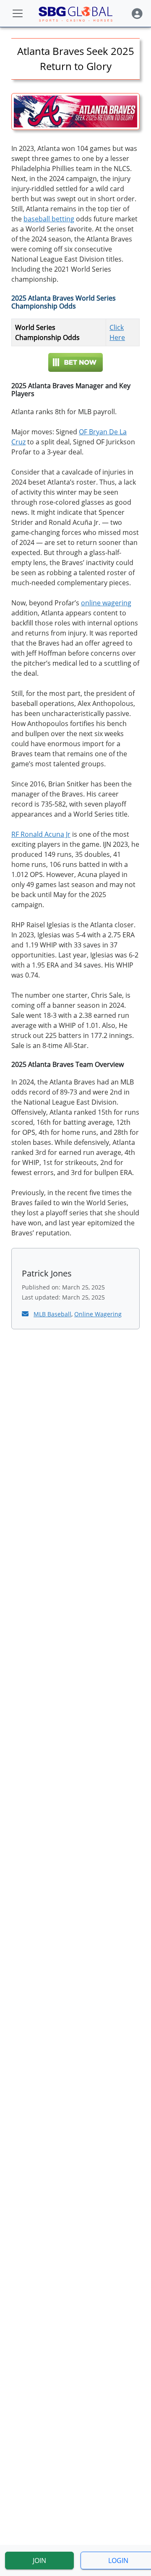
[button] (137, 14)
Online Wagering (98, 1314)
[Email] (26, 1314)
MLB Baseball (52, 1314)
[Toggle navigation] (18, 13)
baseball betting (49, 219)
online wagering (106, 603)
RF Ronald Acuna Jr (41, 834)
